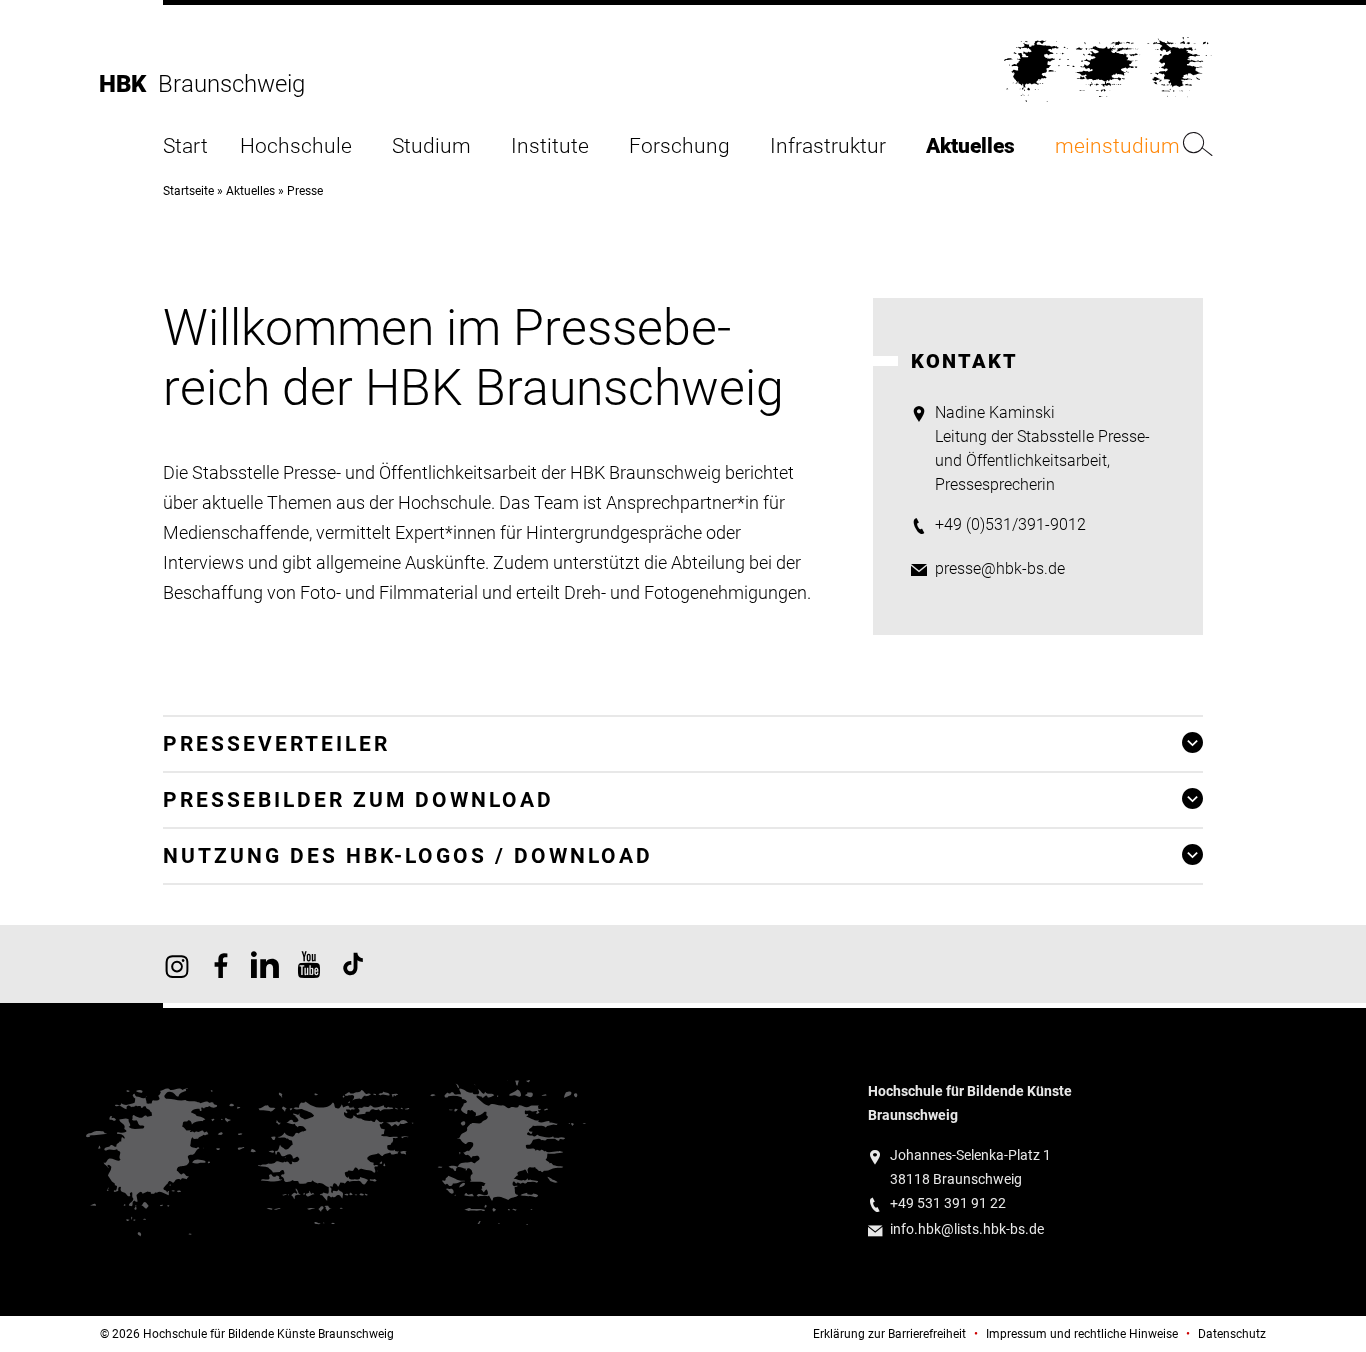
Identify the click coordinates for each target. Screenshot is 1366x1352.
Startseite (188, 191)
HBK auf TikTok (353, 964)
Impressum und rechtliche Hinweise (1082, 1334)
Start (185, 146)
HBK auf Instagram (177, 964)
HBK (128, 84)
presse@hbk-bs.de (1000, 568)
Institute (550, 146)
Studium (431, 146)
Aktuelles (970, 146)
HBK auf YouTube (309, 964)
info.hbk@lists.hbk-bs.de (967, 1229)
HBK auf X (265, 964)
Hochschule (296, 146)
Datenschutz (1232, 1334)
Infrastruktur (828, 146)
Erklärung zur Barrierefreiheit (889, 1334)
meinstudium (1117, 146)
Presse (305, 191)
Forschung (679, 146)
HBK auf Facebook (221, 964)
